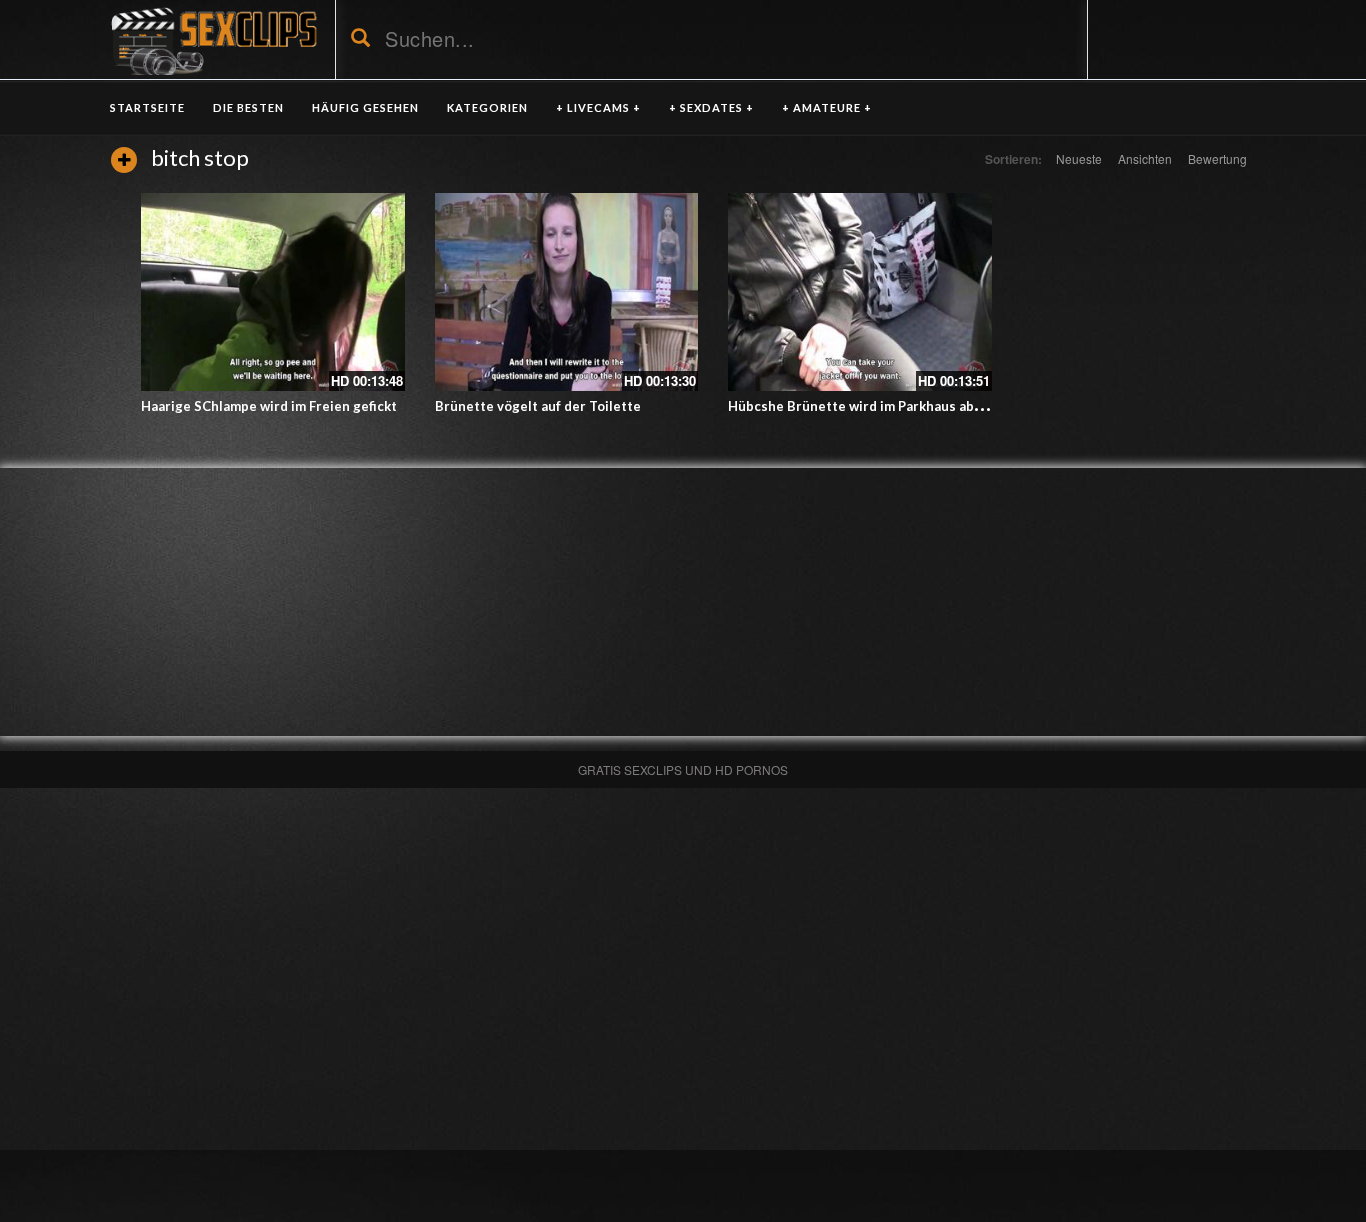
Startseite (147, 107)
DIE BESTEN (248, 107)
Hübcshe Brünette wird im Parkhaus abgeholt (872, 406)
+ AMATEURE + (827, 107)
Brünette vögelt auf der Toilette (538, 406)
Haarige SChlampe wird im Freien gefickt (269, 406)
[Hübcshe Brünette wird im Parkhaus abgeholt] (860, 292)
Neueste (1079, 158)
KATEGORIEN (487, 107)
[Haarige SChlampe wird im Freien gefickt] (273, 292)
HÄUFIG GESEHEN (365, 107)
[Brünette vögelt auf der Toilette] (567, 292)
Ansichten (1145, 158)
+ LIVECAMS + (598, 107)
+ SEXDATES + (711, 107)
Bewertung (1217, 158)
